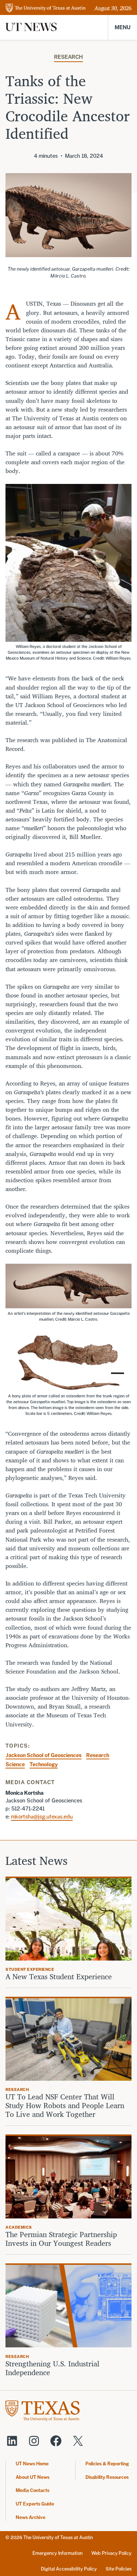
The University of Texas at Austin (58, 2537)
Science (15, 1764)
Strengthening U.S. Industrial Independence (52, 2368)
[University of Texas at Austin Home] (46, 9)
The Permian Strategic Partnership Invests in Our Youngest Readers (61, 2239)
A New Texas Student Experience (59, 1977)
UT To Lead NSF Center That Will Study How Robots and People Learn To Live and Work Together (65, 2106)
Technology (44, 1764)
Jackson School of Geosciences (43, 1755)
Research (68, 57)
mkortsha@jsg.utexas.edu (42, 1816)
